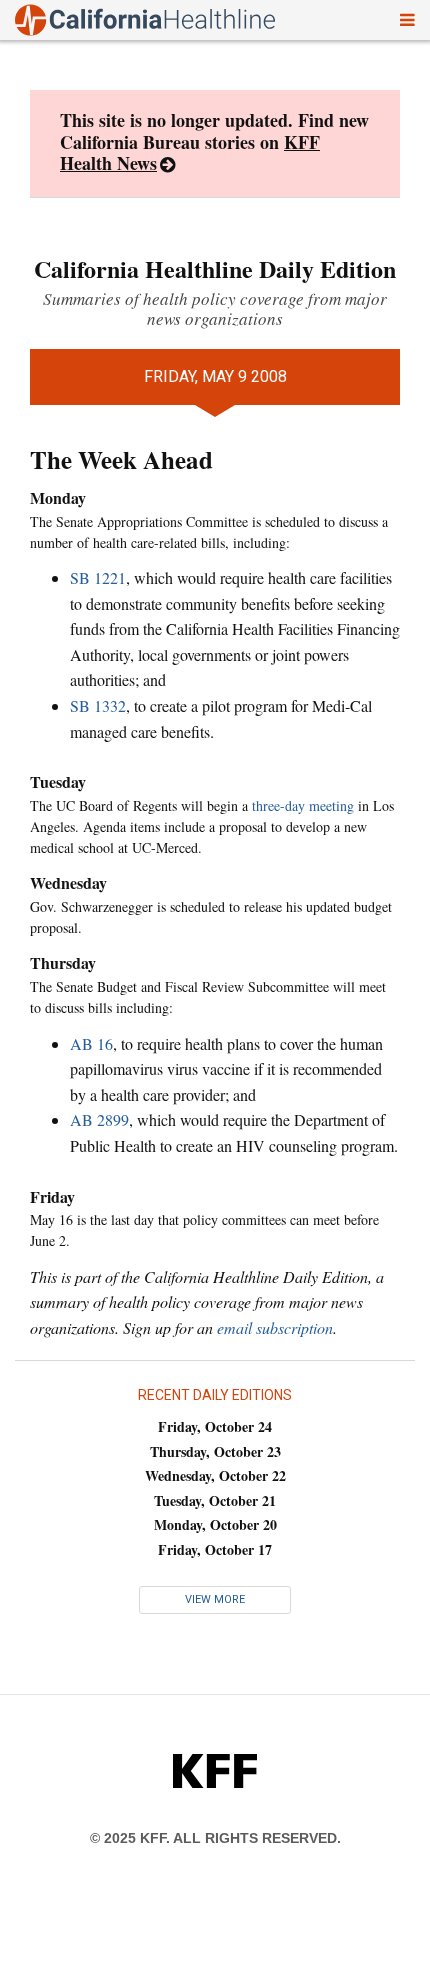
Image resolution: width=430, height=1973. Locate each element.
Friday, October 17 (215, 1549)
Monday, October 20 (215, 1524)
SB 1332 (98, 705)
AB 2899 (99, 1119)
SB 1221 (98, 577)
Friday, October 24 (215, 1426)
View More (215, 1599)
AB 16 (91, 1043)
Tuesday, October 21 (215, 1500)
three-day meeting (303, 805)
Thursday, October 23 (215, 1451)
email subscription (275, 1327)
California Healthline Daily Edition (215, 268)
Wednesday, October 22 (215, 1475)
